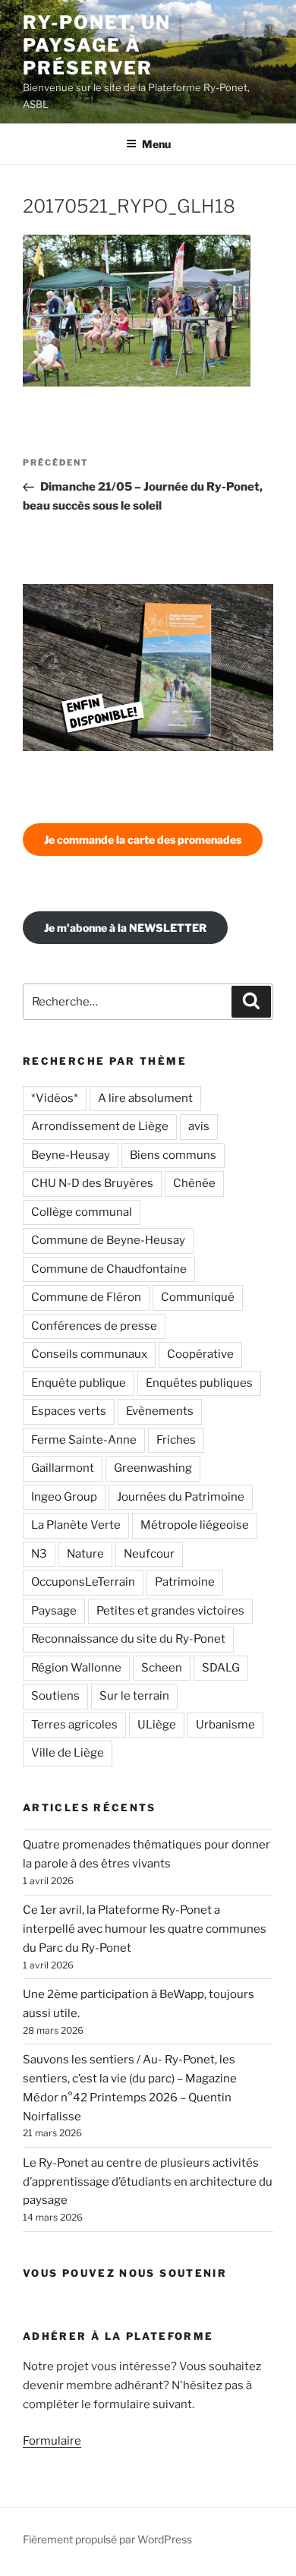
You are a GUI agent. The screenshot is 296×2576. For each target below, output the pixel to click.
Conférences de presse (94, 1326)
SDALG (221, 1668)
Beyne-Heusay (71, 1155)
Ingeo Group (64, 1497)
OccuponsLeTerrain (83, 1582)
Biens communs (173, 1155)
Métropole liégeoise (195, 1525)
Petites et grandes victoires (170, 1611)
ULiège (157, 1725)
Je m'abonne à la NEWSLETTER (125, 928)
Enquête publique (79, 1383)
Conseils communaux (89, 1354)
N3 (39, 1554)
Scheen (162, 1668)
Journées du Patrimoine (181, 1497)
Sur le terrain (134, 1696)
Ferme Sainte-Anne (84, 1440)
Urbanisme (225, 1725)
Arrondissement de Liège (100, 1126)
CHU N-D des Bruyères (92, 1183)
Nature (85, 1554)
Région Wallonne (76, 1668)
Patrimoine (185, 1582)
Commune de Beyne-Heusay (108, 1240)
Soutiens (55, 1696)
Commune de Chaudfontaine (109, 1269)
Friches (176, 1440)
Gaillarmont (63, 1468)
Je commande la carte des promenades (143, 840)
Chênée (194, 1183)
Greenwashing (153, 1468)
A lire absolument (145, 1098)
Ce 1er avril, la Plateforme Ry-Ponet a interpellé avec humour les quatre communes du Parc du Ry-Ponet (145, 1929)
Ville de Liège (68, 1753)
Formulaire (52, 2441)
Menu (156, 144)
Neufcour (149, 1554)
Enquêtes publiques (199, 1383)
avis (199, 1126)
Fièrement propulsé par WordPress (107, 2539)
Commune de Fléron (86, 1297)
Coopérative (200, 1354)
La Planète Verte (76, 1525)
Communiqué (198, 1297)
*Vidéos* (55, 1098)
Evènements (160, 1411)
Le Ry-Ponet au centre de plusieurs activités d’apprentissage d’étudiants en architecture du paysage (148, 2182)
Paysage (54, 1611)
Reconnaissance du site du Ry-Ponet (128, 1639)
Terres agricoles (74, 1725)
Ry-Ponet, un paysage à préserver (97, 45)
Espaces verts (69, 1411)
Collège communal (82, 1212)
